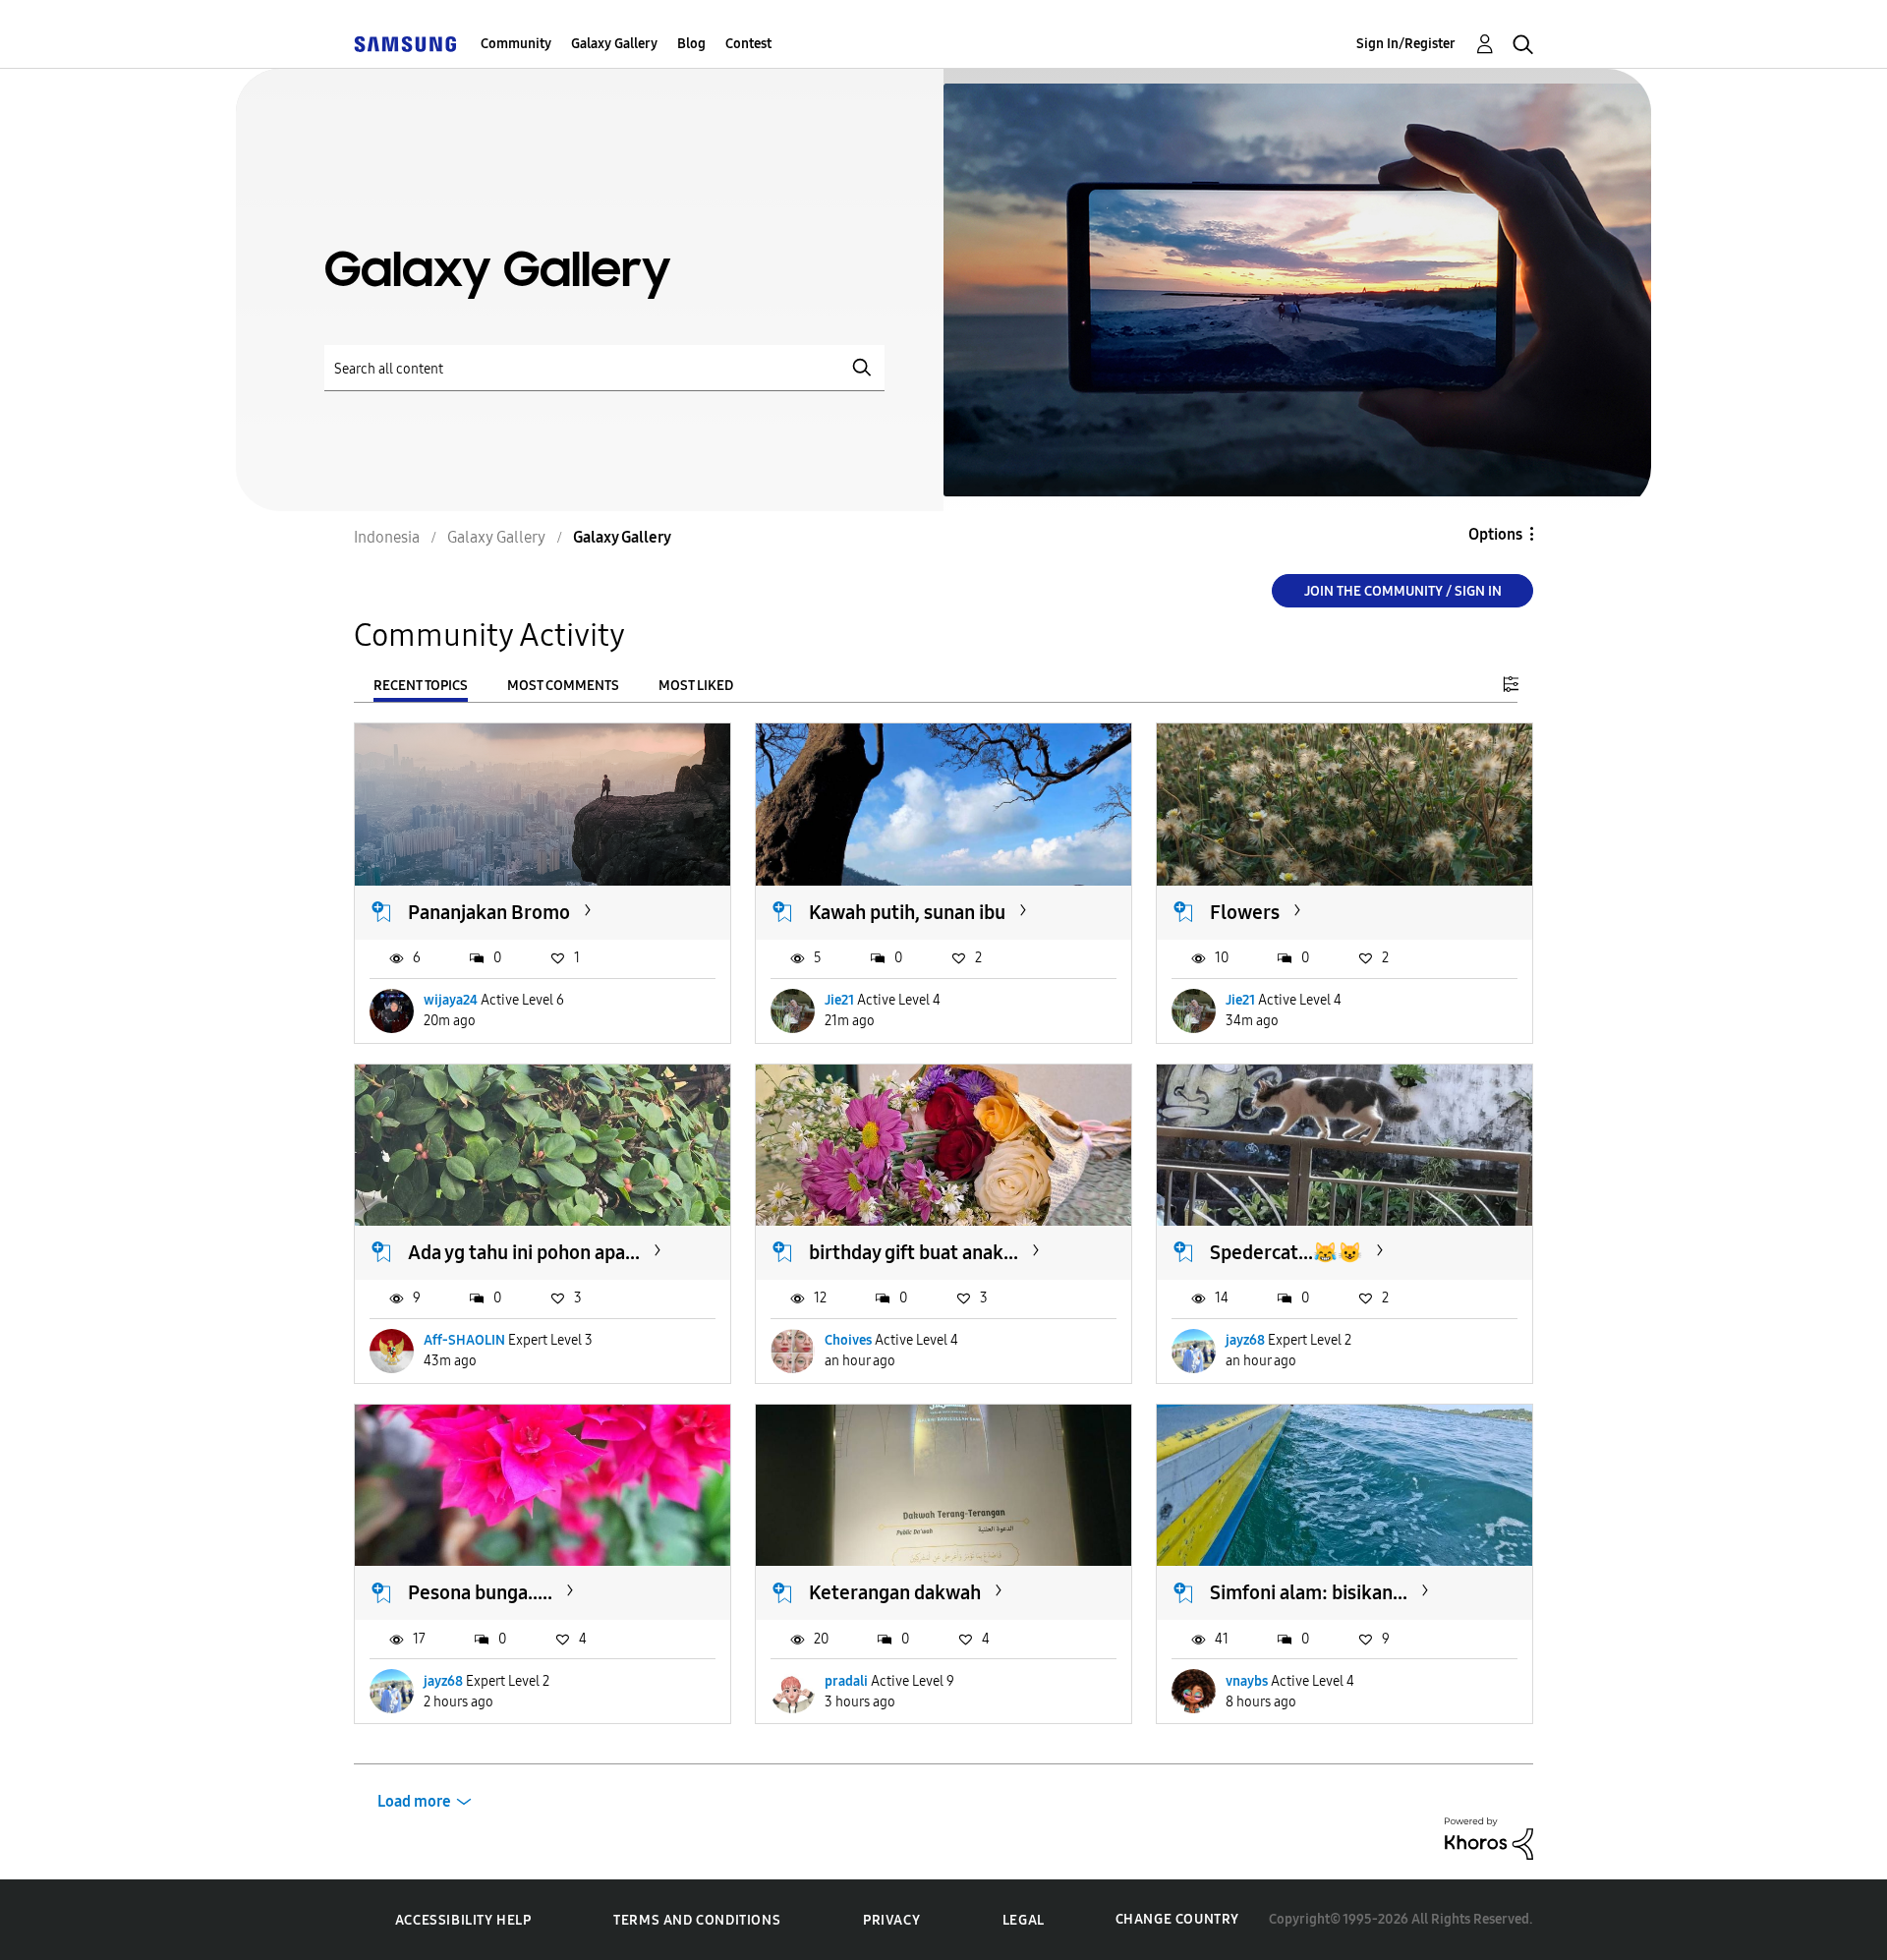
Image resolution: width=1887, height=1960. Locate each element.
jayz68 (1245, 1340)
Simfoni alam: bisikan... (1309, 1592)
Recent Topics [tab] (421, 686)
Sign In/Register (1406, 44)
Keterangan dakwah (895, 1592)
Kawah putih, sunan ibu (907, 912)
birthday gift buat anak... (914, 1252)
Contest (748, 44)
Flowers (1245, 912)
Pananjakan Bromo (489, 912)
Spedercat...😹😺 (1286, 1252)
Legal (1024, 1920)
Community (516, 44)
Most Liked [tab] (696, 686)
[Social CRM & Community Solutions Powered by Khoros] (1489, 1838)
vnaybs (1247, 1681)
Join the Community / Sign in (1403, 591)
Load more (414, 1801)
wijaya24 (451, 1000)
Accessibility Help (463, 1920)
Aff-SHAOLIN (464, 1340)
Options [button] (1495, 534)
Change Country (1177, 1919)
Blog (691, 44)
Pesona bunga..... (480, 1592)
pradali (846, 1681)
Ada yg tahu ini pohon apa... (524, 1252)
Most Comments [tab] (563, 686)
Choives (848, 1340)
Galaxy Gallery (614, 44)
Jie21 (839, 1000)
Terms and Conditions (697, 1920)
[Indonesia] (405, 44)
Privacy (891, 1920)
